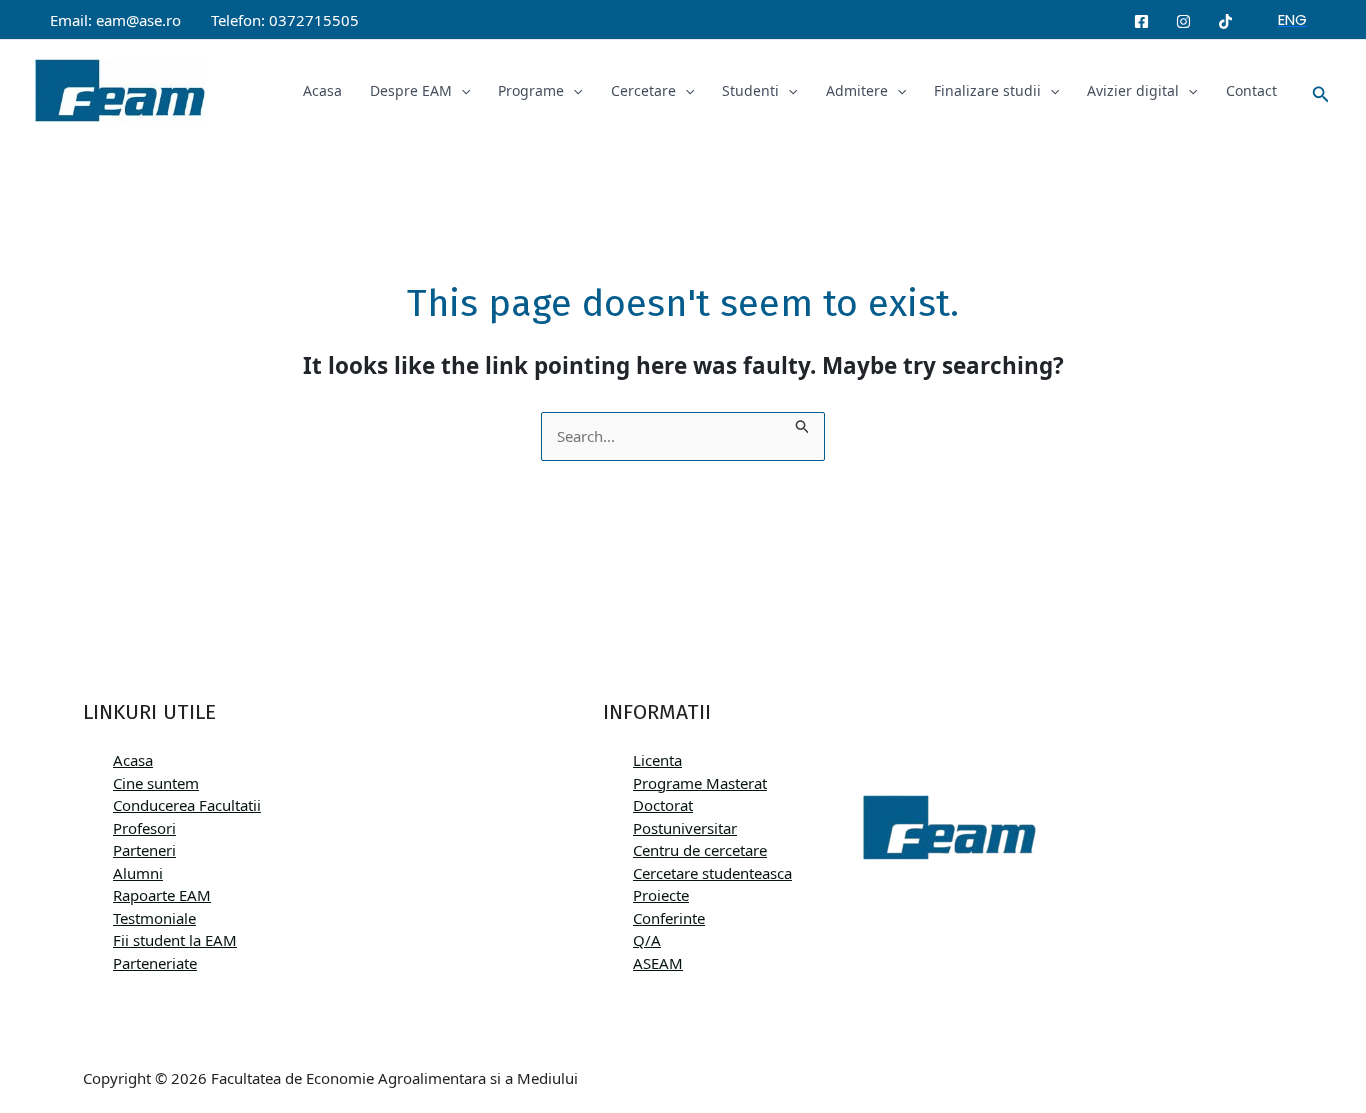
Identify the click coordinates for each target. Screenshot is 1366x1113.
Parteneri (144, 850)
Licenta (657, 760)
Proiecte (661, 895)
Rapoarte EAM (162, 895)
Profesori (144, 828)
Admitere (857, 90)
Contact (1251, 90)
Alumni (138, 873)
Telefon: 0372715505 (285, 20)
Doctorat (663, 805)
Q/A (647, 940)
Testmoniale (154, 918)
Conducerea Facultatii (187, 805)
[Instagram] (1183, 21)
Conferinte (669, 918)
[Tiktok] (1225, 21)
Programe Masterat (700, 783)
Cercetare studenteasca (712, 873)
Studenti (750, 90)
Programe (531, 90)
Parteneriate (155, 963)
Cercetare (643, 90)
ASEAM (658, 963)
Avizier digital (1133, 90)
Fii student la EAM (175, 940)
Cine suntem (156, 783)
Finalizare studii (987, 90)
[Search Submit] (803, 423)
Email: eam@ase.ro (115, 20)
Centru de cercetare (700, 850)
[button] (1292, 19)
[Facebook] (1141, 21)
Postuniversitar (685, 828)
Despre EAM (411, 90)
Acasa (322, 90)
